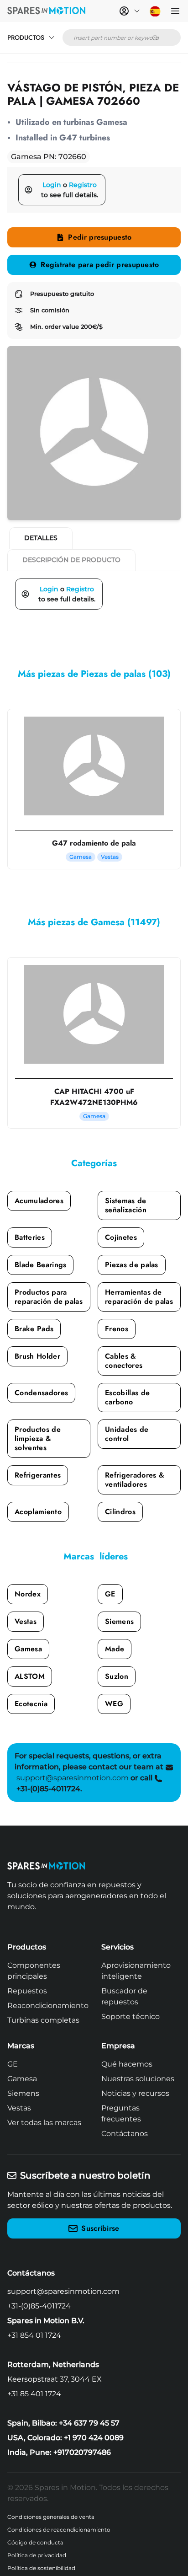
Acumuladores (39, 1201)
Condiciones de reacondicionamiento (59, 2530)
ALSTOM (30, 1676)
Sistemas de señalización (126, 1205)
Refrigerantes (38, 1475)
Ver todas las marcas (44, 2123)
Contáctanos (125, 2134)
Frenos (117, 1329)
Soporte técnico (131, 2016)
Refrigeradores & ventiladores (135, 1480)
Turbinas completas (43, 2020)
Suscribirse (100, 2228)
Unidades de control (127, 1434)
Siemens (119, 1621)
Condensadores (41, 1393)
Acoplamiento (38, 1512)
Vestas (26, 1621)
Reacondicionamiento (48, 2006)
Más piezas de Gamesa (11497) (94, 922)
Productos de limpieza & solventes (38, 1438)
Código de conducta (35, 2542)
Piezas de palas (132, 1265)
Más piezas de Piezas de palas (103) (94, 674)
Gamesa (28, 1649)
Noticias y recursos (135, 2093)
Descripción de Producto (71, 560)
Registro (83, 185)
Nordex (28, 1594)
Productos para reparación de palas (49, 1297)
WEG (114, 1704)
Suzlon (117, 1676)
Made (115, 1649)
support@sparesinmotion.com (63, 2291)
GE (110, 1594)
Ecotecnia (31, 1704)
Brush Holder (37, 1356)
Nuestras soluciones (138, 2079)
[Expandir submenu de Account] (137, 11)
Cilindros (120, 1512)
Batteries (30, 1237)
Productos (26, 37)
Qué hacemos (127, 2064)
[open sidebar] (175, 11)
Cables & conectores (124, 1361)
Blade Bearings (40, 1265)
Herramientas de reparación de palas (139, 1297)
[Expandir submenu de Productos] (52, 37)
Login (52, 185)
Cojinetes (121, 1237)
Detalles (41, 538)
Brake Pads (34, 1329)
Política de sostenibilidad (41, 2568)
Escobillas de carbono (127, 1397)
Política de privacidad (37, 2555)
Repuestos (27, 1991)
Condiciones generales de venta (51, 2517)
